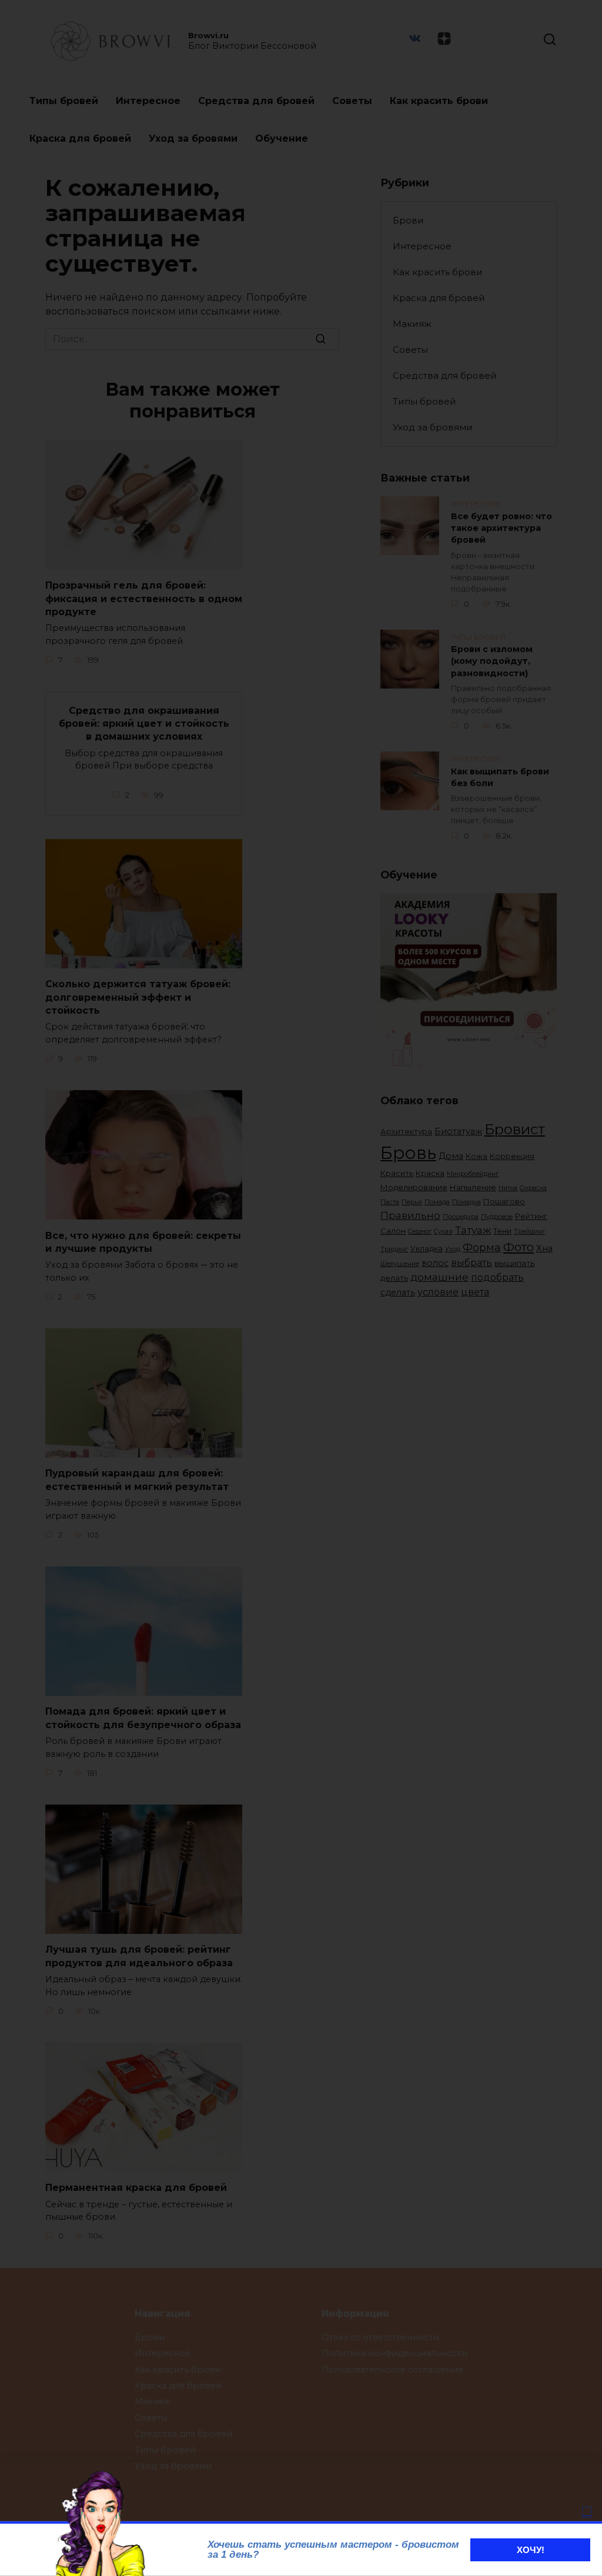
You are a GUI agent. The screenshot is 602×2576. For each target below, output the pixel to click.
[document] (301, 1288)
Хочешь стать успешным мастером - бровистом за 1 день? (333, 2550)
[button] (587, 2512)
